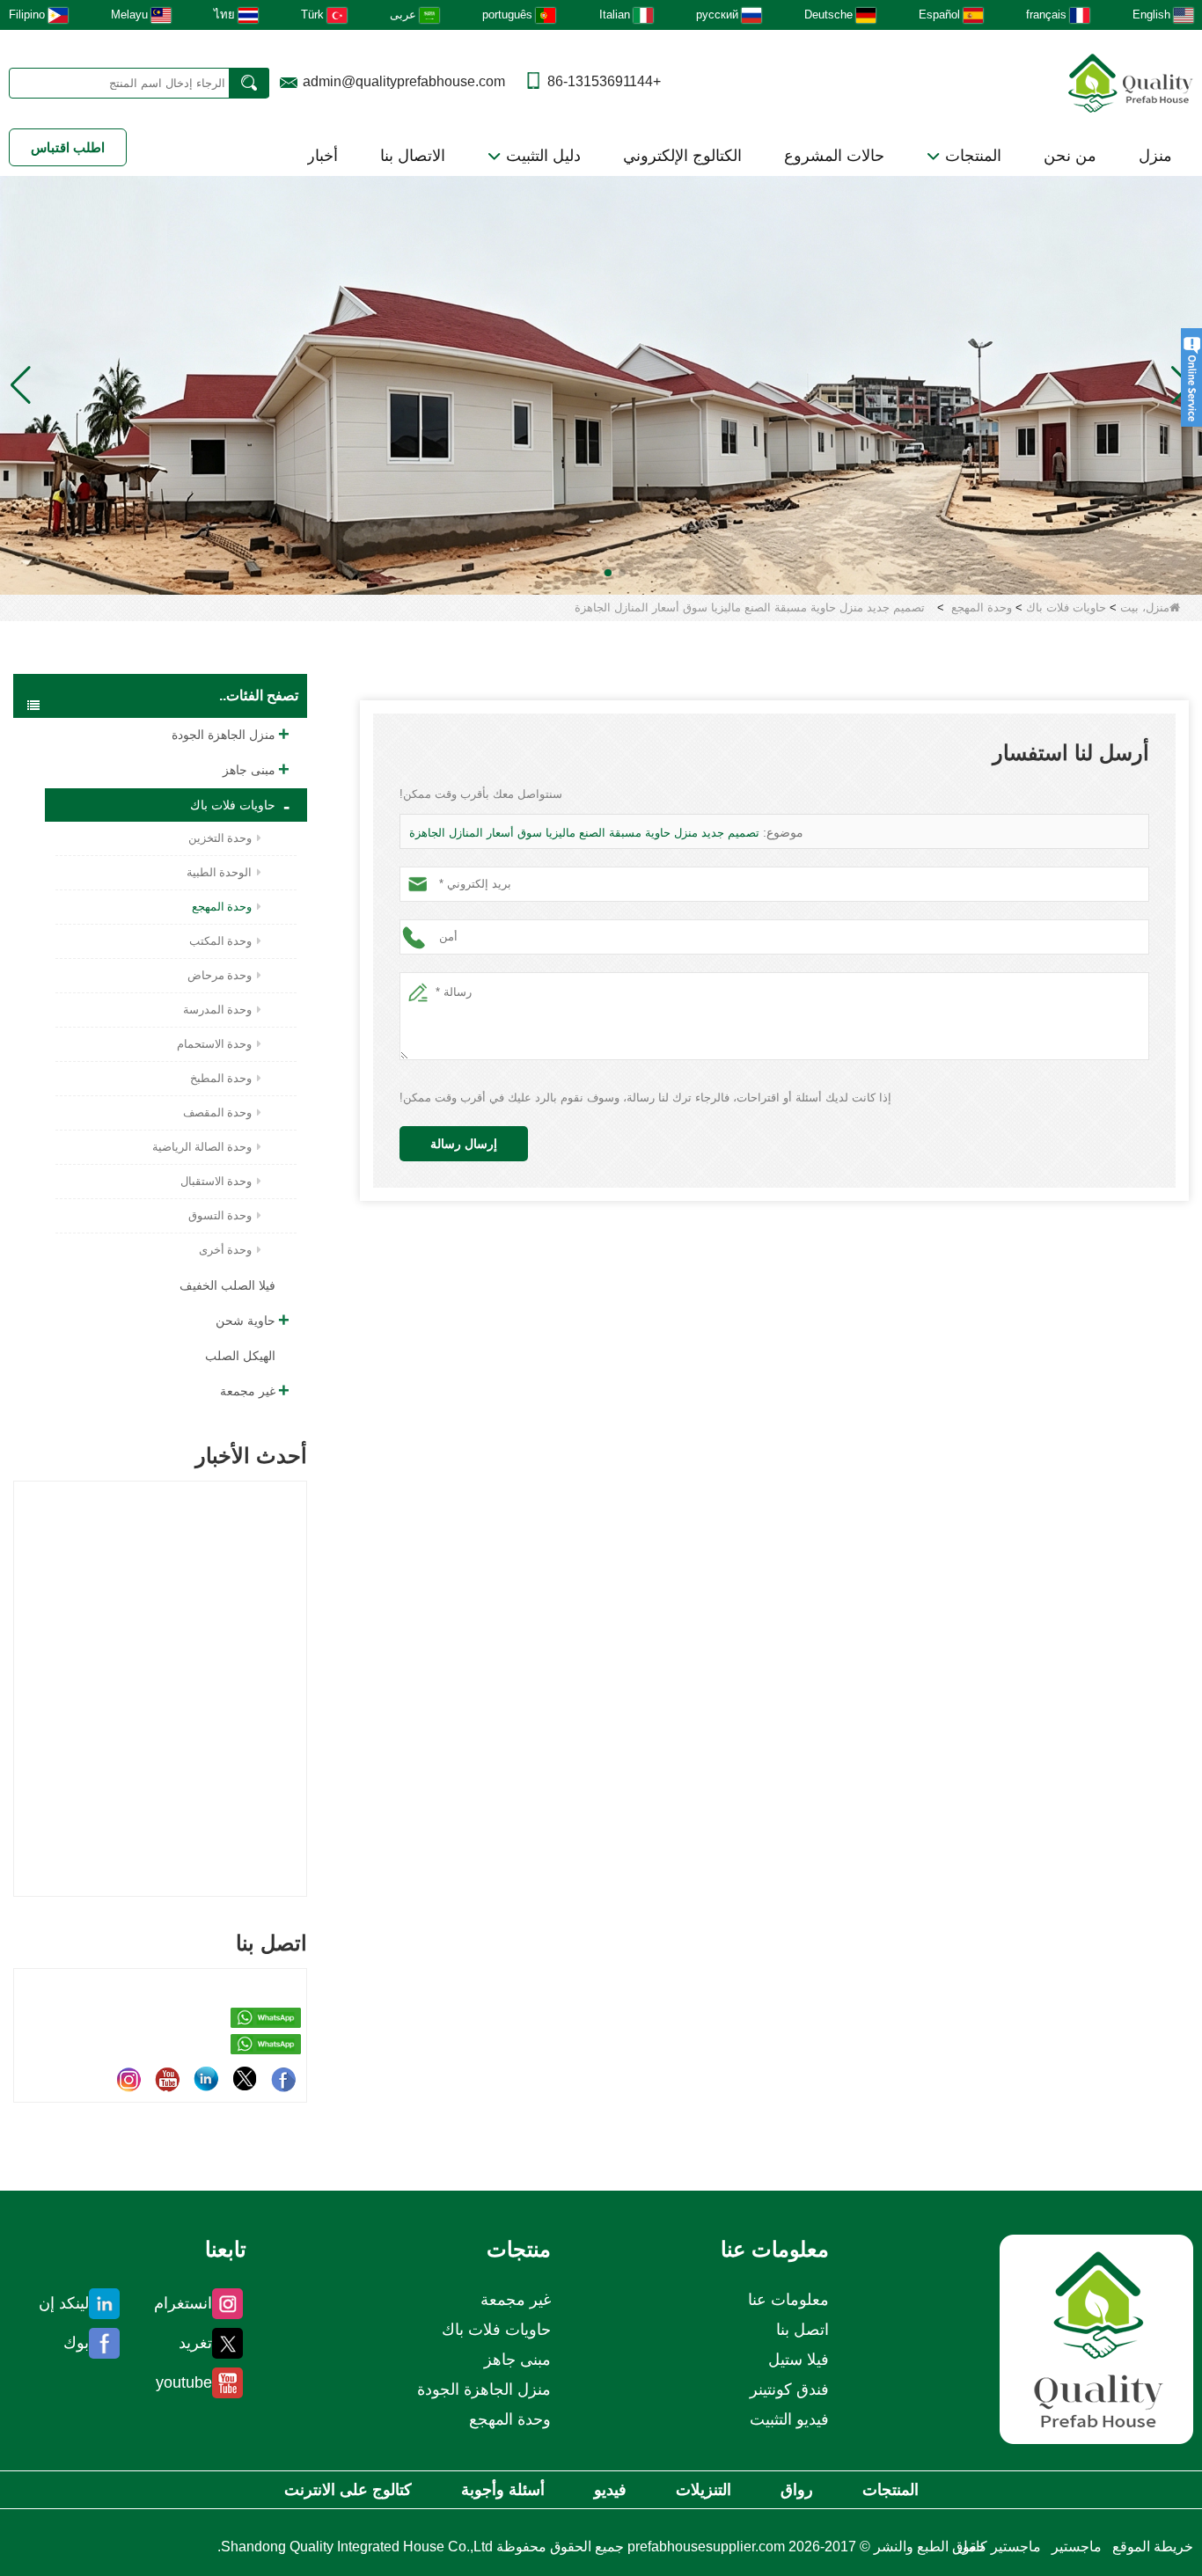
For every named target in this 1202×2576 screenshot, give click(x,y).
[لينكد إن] (206, 2079)
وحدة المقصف (217, 1112)
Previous (20, 1658)
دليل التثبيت (541, 156)
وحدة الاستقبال (216, 1181)
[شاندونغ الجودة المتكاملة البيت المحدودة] (1131, 81)
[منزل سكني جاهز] (601, 384)
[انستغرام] (128, 2079)
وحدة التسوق (220, 1215)
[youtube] (167, 2079)
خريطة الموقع (1153, 2547)
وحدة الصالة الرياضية (202, 1147)
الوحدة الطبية (219, 872)
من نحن (1070, 156)
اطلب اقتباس (68, 147)
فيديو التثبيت (789, 2419)
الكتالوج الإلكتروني (682, 156)
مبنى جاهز (249, 770)
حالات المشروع (834, 156)
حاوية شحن (246, 1321)
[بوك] (283, 2079)
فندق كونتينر (789, 2389)
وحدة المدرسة (217, 1010)
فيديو (610, 2490)
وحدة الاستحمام (214, 1044)
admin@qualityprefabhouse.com (404, 81)
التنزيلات (704, 2490)
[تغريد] (245, 2079)
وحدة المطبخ (221, 1078)
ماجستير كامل (999, 2547)
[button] (622, 573)
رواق (797, 2490)
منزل (1155, 156)
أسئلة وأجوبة (503, 2490)
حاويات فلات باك (1066, 607)
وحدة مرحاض (220, 975)
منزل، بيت (1145, 607)
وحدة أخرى (225, 1250)
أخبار (322, 156)
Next (300, 1658)
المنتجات (971, 156)
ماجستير (1077, 2547)
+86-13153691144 (604, 81)
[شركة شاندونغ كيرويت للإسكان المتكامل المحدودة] (1096, 2339)
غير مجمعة (248, 1391)
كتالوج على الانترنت (348, 2490)
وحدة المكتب (220, 941)
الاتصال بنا (413, 156)
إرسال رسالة (464, 1144)
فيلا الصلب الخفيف (227, 1285)
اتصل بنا (803, 2330)
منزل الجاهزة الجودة (224, 735)
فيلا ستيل (799, 2360)
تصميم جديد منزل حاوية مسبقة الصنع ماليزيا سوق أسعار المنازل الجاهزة (584, 833)
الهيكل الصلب (240, 1356)
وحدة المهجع (982, 607)
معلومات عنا (788, 2300)
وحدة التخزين (220, 838)
